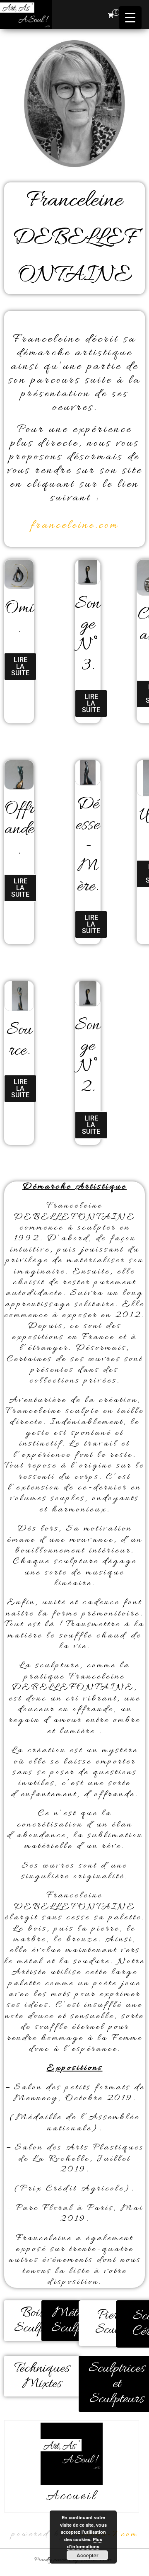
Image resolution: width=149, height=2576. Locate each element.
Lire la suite (20, 666)
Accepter (88, 2555)
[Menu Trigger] (130, 18)
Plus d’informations (85, 2543)
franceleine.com (75, 526)
